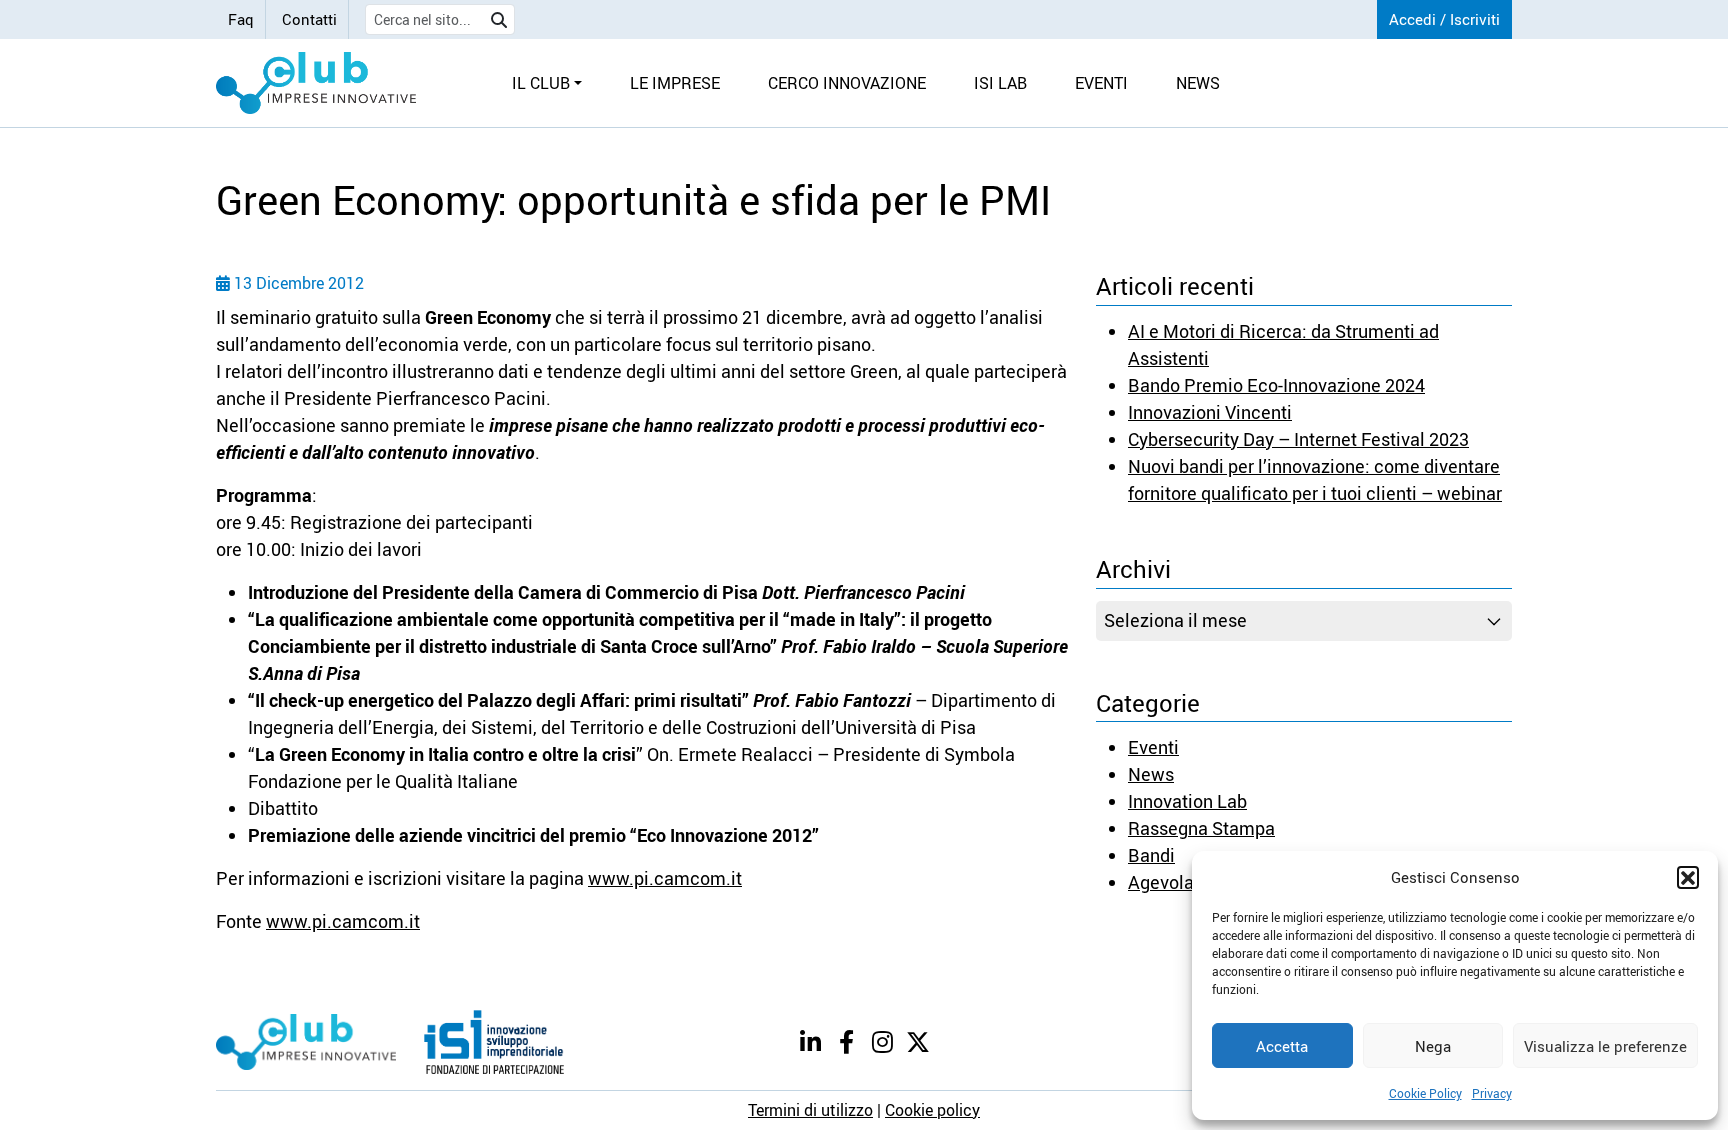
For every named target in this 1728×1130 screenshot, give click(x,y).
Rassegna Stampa (1201, 828)
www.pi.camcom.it (665, 878)
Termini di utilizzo (810, 1110)
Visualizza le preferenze (1605, 1046)
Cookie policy (932, 1110)
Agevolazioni (1180, 882)
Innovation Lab (1187, 801)
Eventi (1153, 747)
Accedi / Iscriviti (1444, 19)
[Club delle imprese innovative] (316, 83)
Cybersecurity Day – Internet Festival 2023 (1298, 439)
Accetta (1282, 1046)
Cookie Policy (1425, 1093)
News (1151, 774)
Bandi (1151, 855)
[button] (1688, 877)
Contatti (309, 19)
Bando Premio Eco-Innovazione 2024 (1276, 385)
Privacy (1492, 1093)
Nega (1433, 1046)
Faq (241, 19)
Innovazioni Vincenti (1210, 412)
